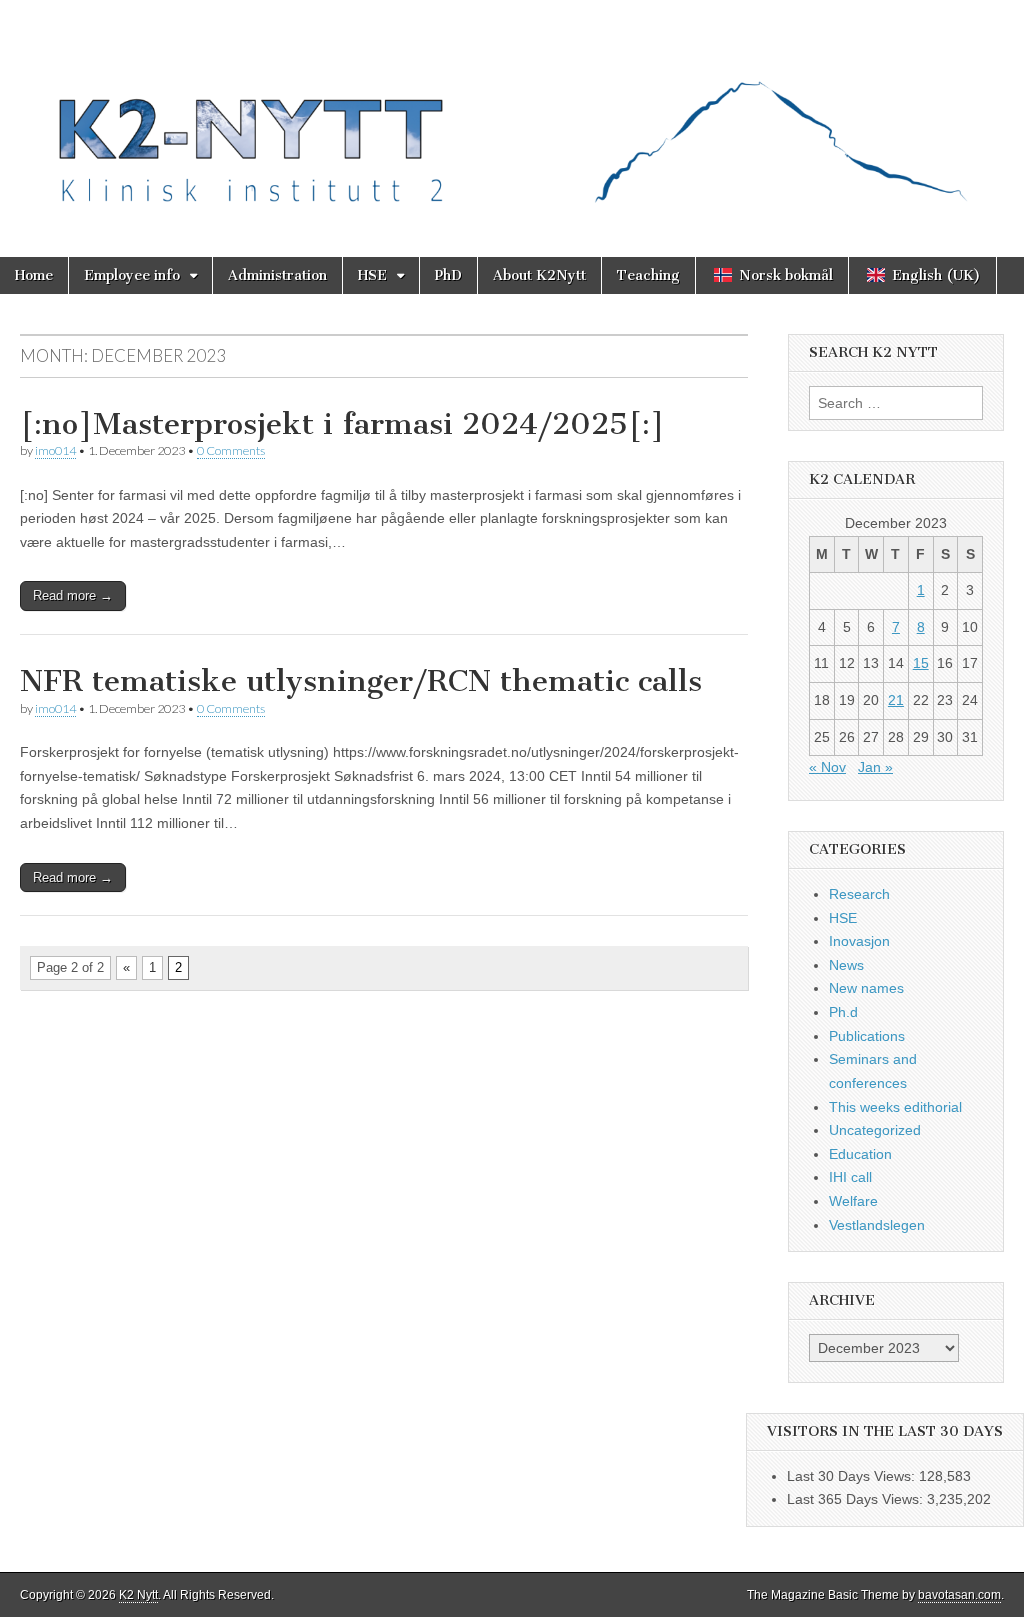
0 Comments (231, 450)
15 (921, 663)
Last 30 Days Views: (853, 1476)
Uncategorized (875, 1130)
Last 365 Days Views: (857, 1499)
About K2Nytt (539, 275)
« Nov (827, 767)
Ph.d (843, 1012)
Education (860, 1154)
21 (896, 700)
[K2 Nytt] (512, 113)
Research (859, 894)
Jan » (875, 767)
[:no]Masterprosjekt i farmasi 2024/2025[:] (342, 424)
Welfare (853, 1201)
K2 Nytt (138, 1595)
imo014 (55, 450)
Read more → (73, 595)
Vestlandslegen (877, 1225)
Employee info (132, 275)
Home (34, 275)
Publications (867, 1036)
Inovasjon (859, 941)
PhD (448, 275)
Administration (277, 275)
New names (866, 988)
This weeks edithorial (895, 1107)
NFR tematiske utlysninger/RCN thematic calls (361, 681)
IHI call (850, 1177)
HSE (372, 275)
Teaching (648, 275)
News (846, 965)
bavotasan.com (959, 1595)
